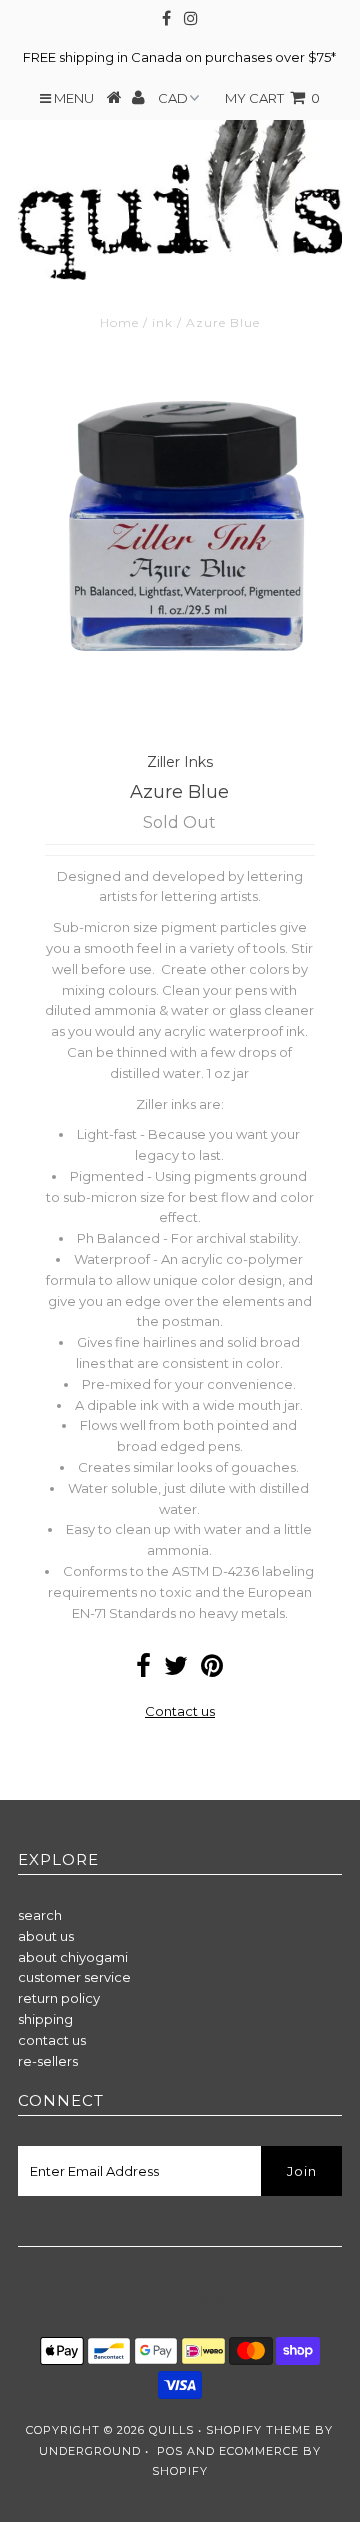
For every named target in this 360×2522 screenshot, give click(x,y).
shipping (45, 2019)
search (40, 1915)
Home (119, 322)
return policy (59, 1998)
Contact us (180, 1711)
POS (170, 2451)
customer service (74, 1977)
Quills (171, 2430)
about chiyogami (73, 1957)
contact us (52, 2040)
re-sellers (48, 2061)
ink (162, 322)
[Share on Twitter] (176, 1670)
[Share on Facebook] (143, 1670)
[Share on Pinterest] (212, 1670)
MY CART (272, 98)
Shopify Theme (258, 2430)
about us (46, 1936)
